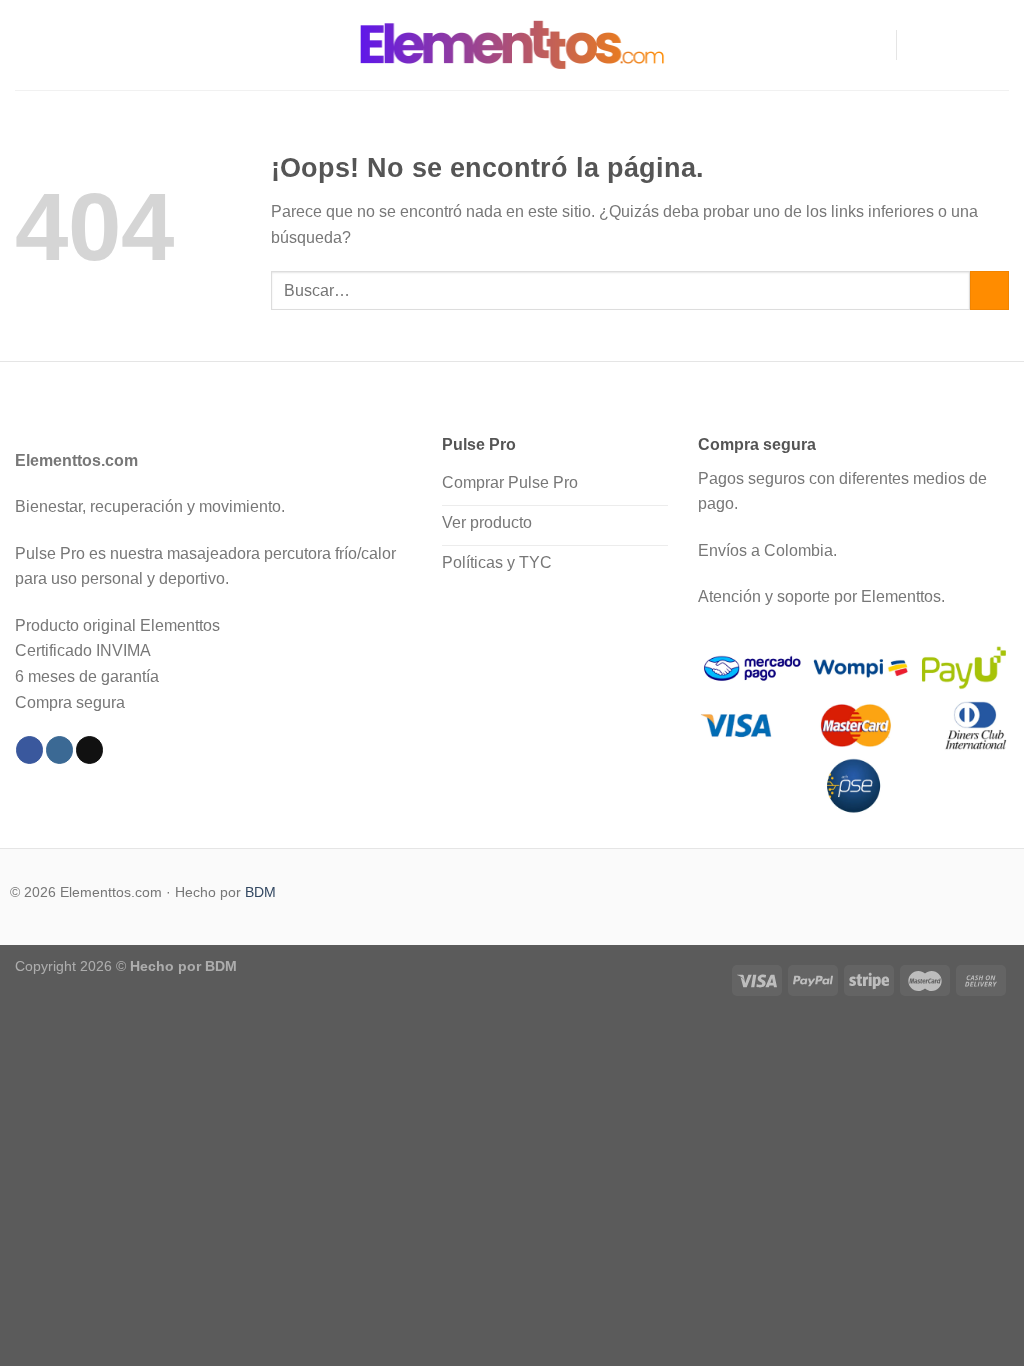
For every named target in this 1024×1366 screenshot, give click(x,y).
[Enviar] (989, 290)
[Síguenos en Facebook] (918, 45)
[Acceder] (872, 45)
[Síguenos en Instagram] (944, 45)
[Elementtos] (512, 44)
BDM (260, 892)
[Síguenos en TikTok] (970, 45)
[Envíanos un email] (996, 45)
